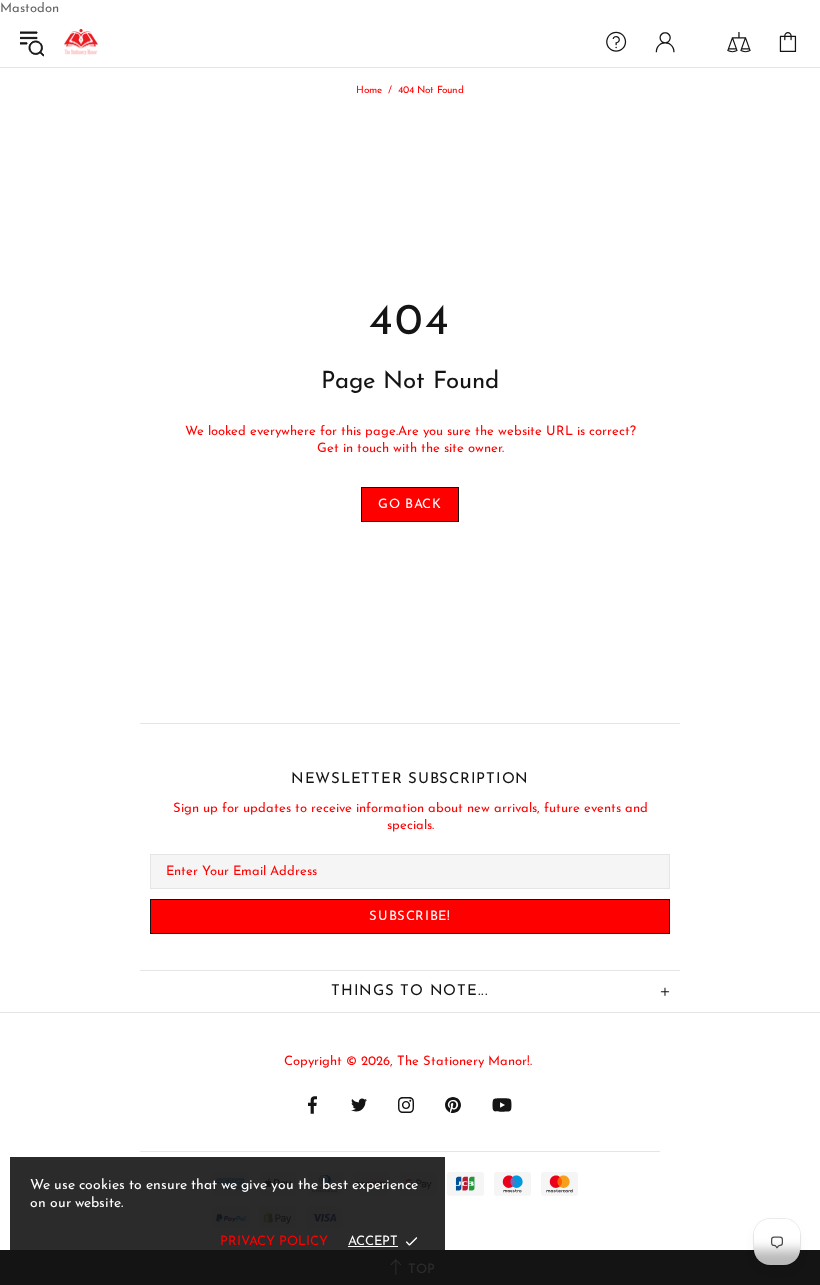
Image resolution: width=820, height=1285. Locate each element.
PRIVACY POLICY (274, 1241)
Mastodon (29, 8)
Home (369, 90)
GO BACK (410, 504)
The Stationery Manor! (81, 42)
